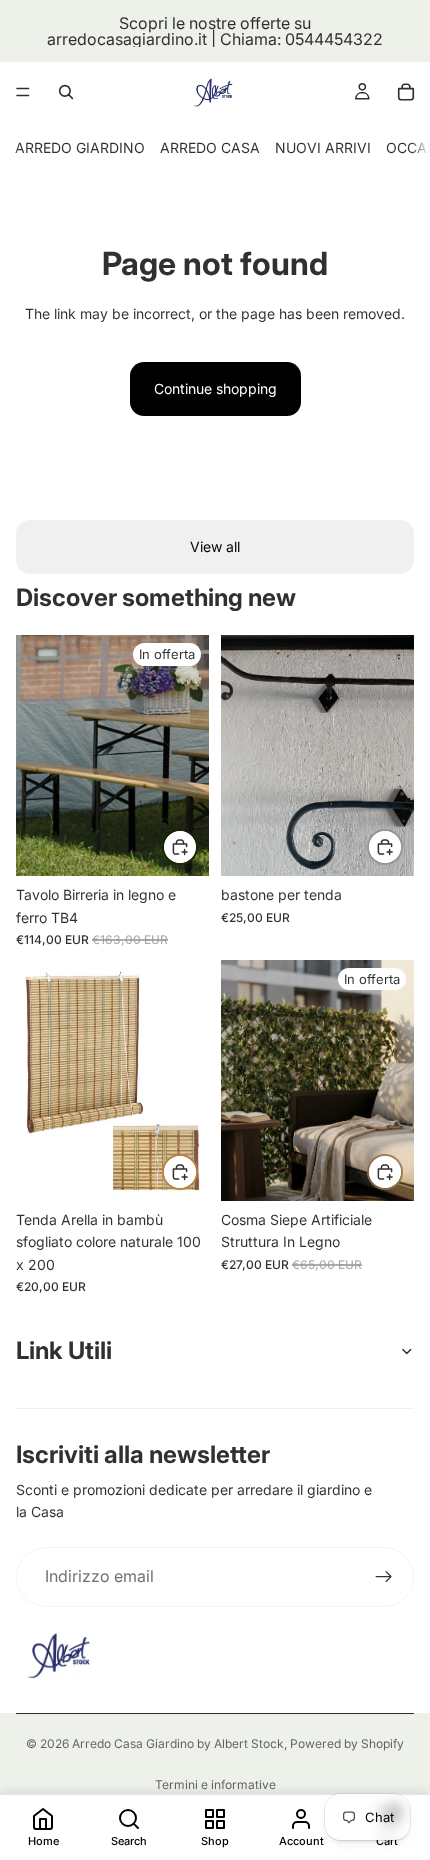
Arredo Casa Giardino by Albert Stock (178, 1743)
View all (215, 546)
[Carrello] (406, 92)
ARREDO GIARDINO (80, 147)
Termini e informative (215, 1784)
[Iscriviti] (384, 1577)
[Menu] (23, 92)
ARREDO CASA (210, 147)
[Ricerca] (66, 92)
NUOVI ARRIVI (323, 147)
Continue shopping (215, 388)
